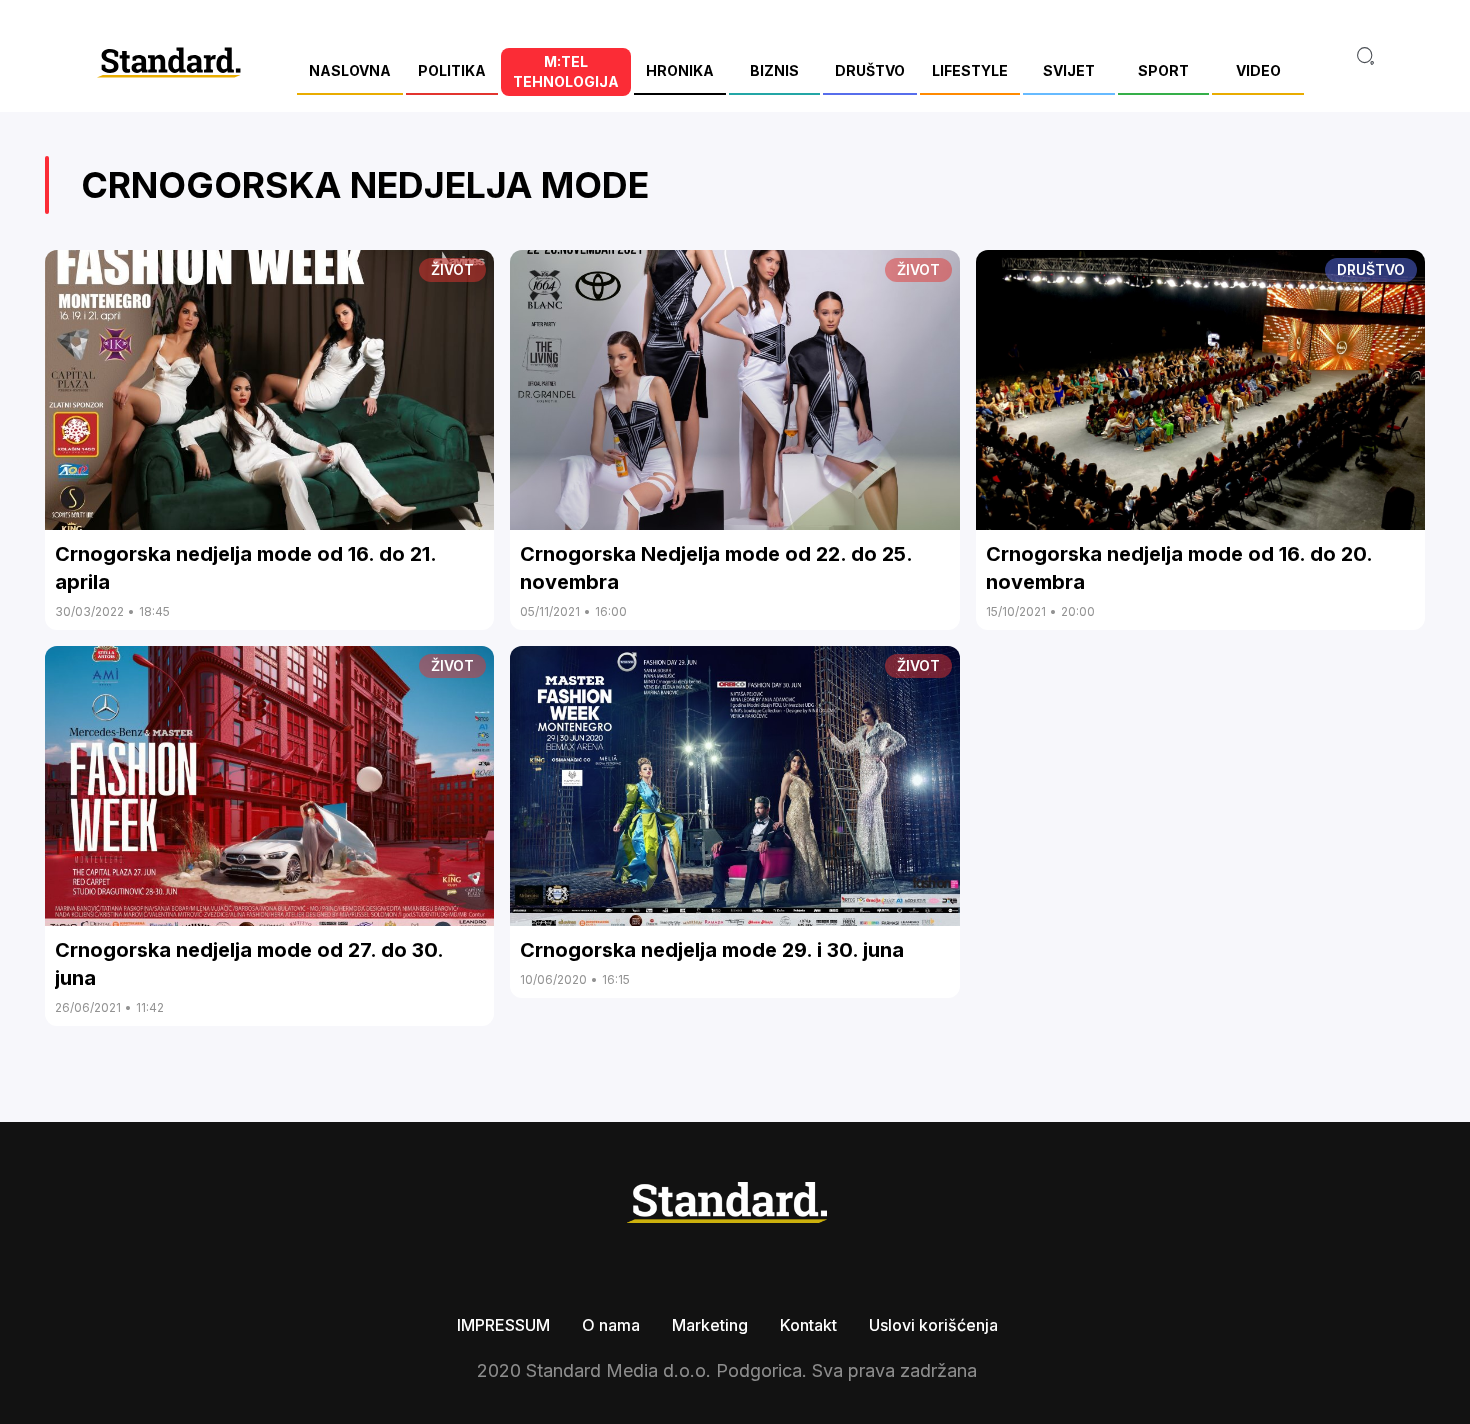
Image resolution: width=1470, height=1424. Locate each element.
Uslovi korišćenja (933, 1325)
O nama (611, 1325)
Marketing (710, 1325)
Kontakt (808, 1325)
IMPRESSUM (503, 1325)
